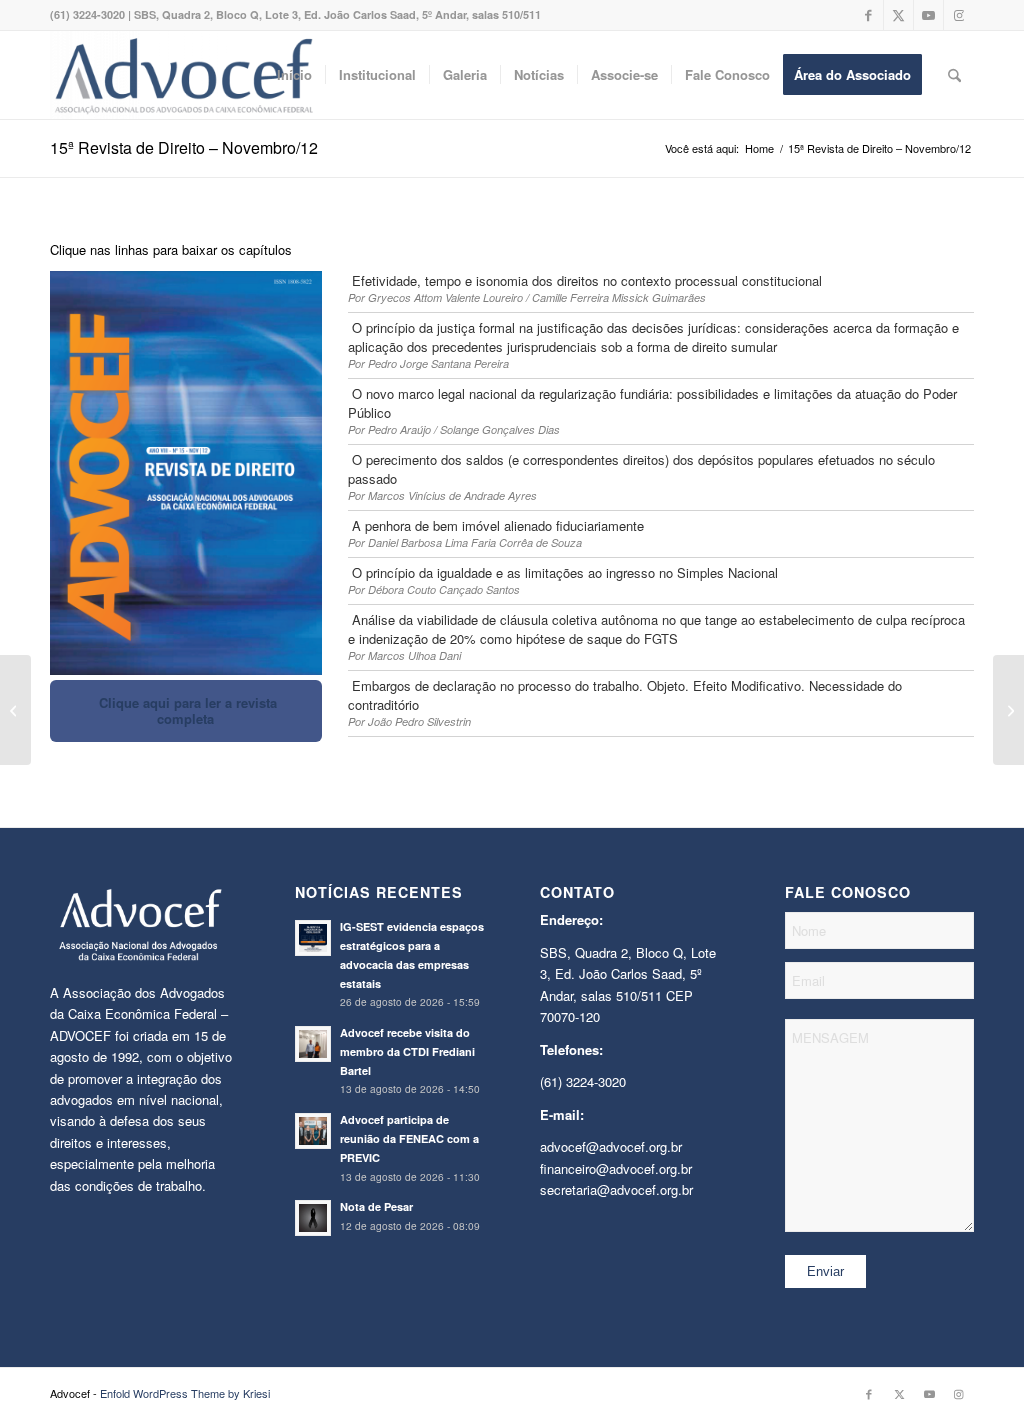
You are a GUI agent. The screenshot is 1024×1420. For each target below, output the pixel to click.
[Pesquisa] (954, 75)
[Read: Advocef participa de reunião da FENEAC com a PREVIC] (313, 1131)
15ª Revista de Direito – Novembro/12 (184, 147)
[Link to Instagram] (959, 15)
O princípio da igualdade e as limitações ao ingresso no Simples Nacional (563, 572)
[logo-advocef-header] (183, 75)
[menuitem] (294, 75)
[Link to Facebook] (868, 15)
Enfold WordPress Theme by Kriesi (185, 1393)
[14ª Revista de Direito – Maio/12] (15, 710)
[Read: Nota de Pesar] (313, 1218)
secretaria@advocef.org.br (616, 1189)
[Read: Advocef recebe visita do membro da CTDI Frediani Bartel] (313, 1044)
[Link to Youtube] (928, 15)
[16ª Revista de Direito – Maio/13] (1008, 710)
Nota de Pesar (376, 1206)
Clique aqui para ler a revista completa (186, 710)
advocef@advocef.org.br (611, 1146)
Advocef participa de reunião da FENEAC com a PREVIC (409, 1138)
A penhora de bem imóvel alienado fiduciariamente (496, 525)
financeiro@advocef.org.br (616, 1168)
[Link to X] (898, 15)
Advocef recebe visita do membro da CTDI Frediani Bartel (407, 1051)
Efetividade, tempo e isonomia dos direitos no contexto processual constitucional (585, 280)
